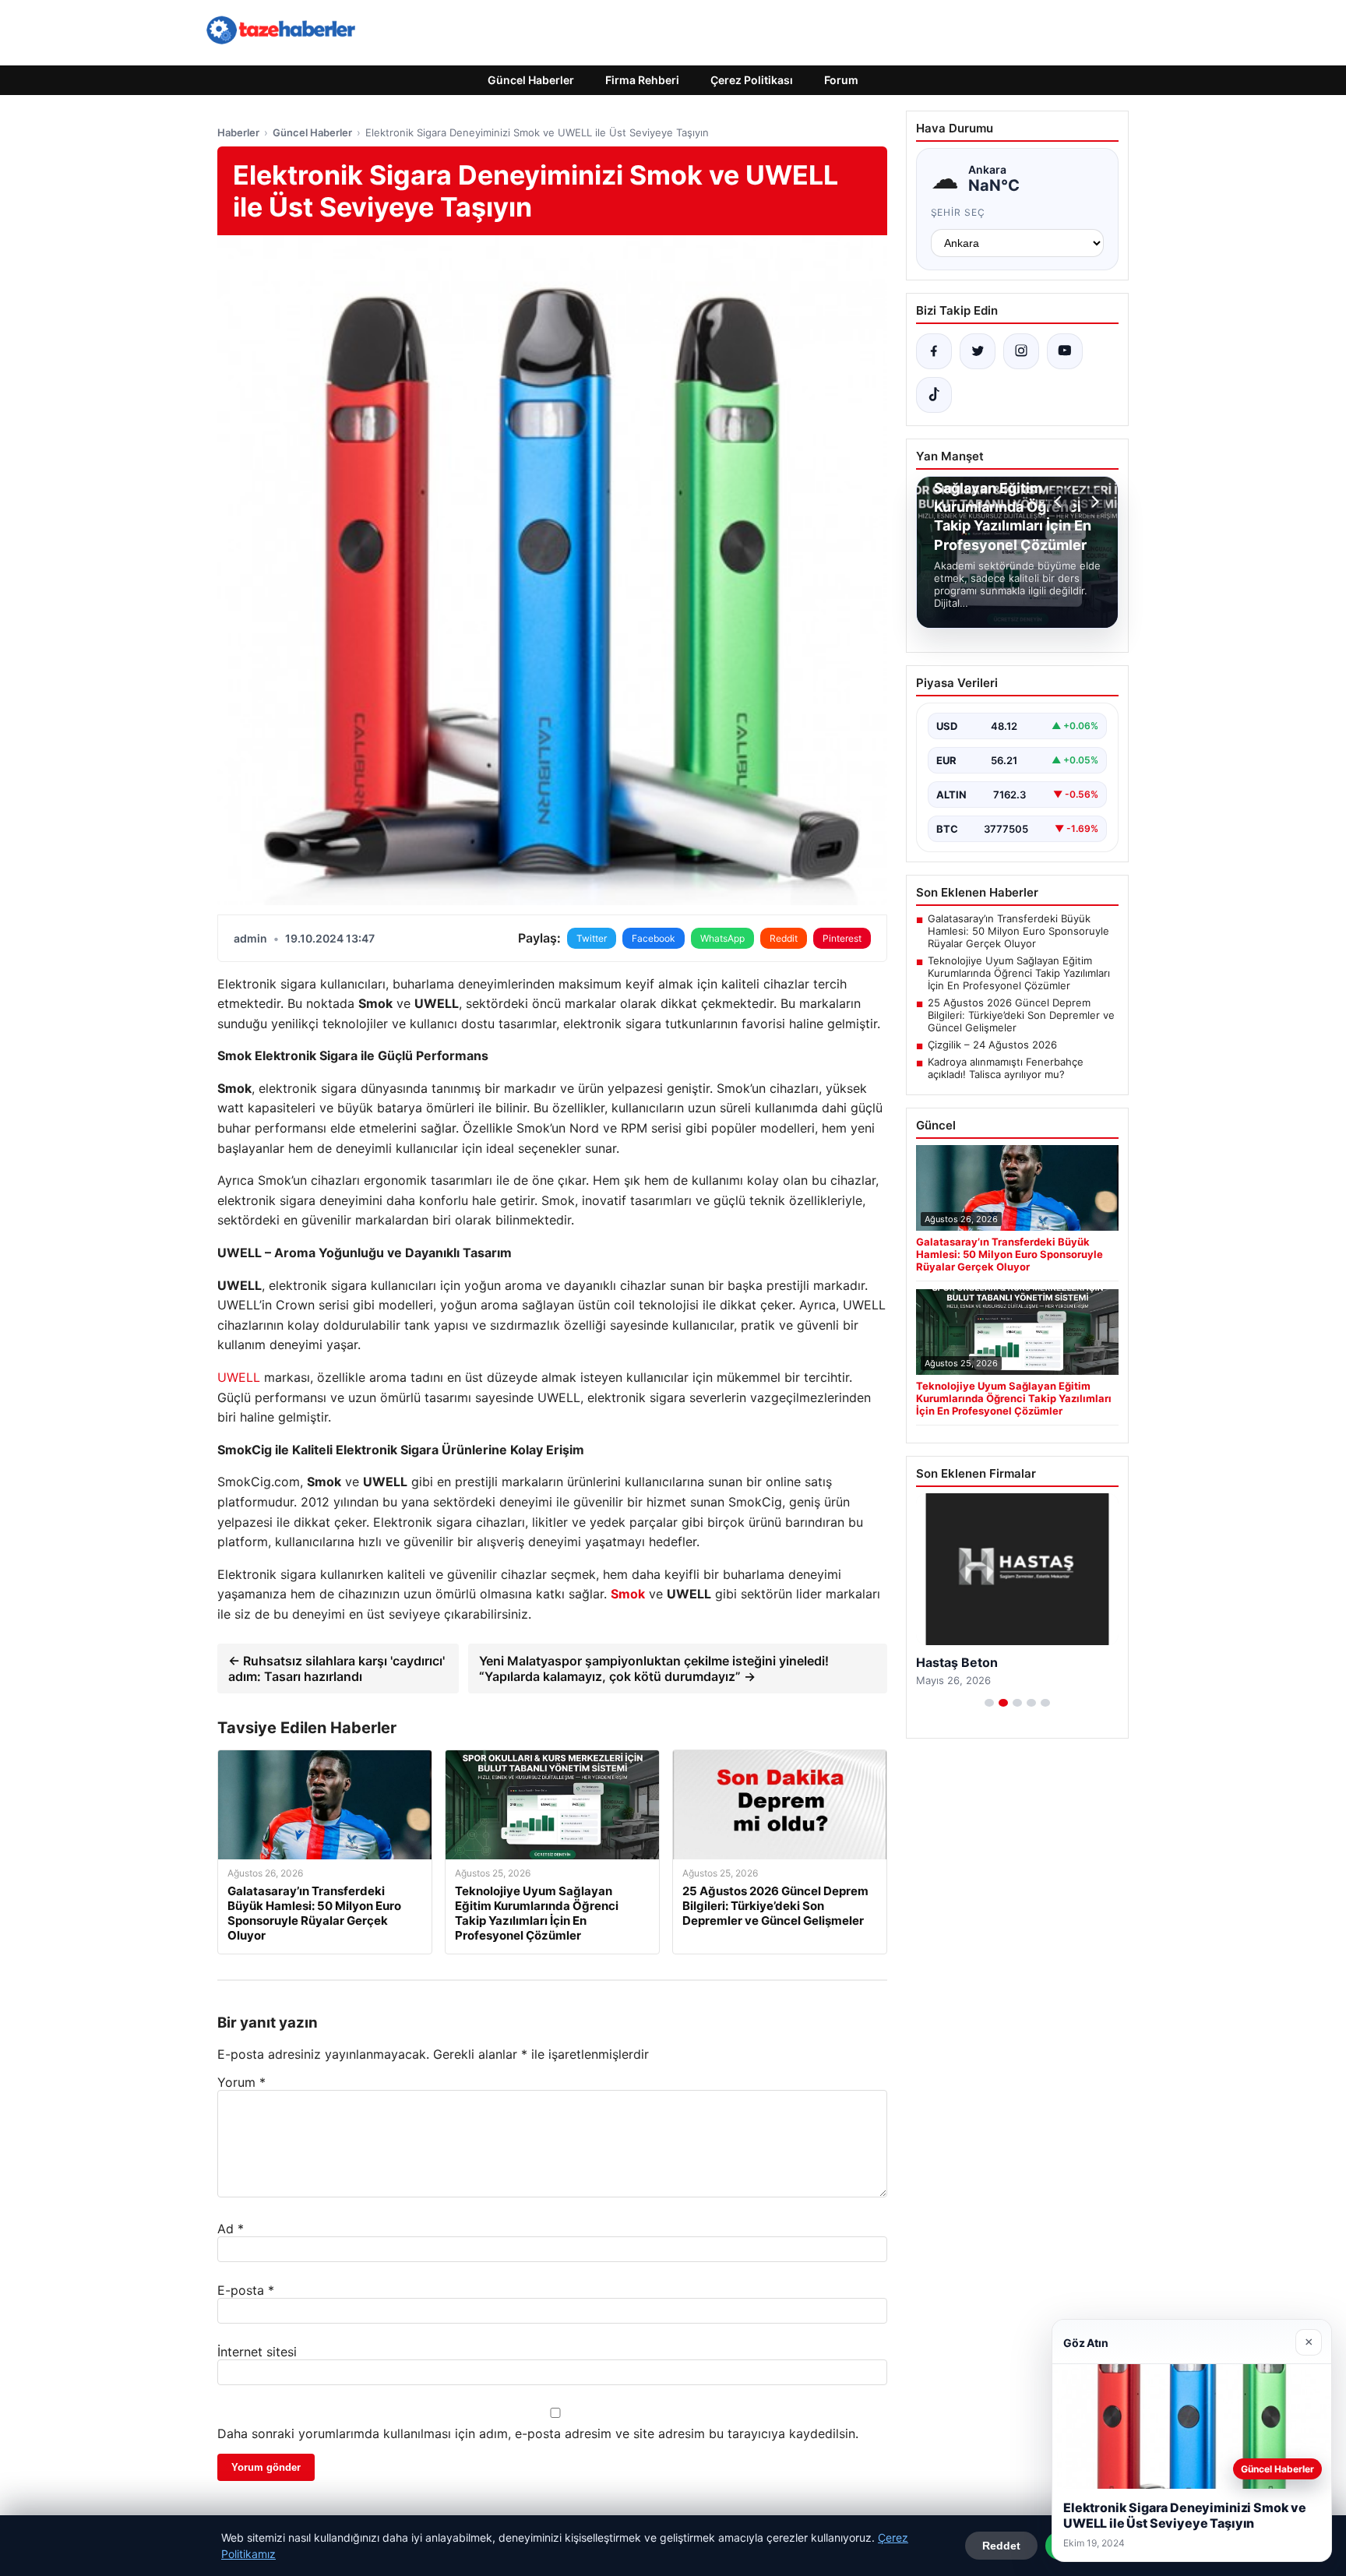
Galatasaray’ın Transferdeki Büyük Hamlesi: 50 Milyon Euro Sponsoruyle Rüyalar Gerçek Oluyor (1018, 931)
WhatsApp (722, 938)
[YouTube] (1065, 351)
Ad (231, 2229)
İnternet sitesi (257, 2352)
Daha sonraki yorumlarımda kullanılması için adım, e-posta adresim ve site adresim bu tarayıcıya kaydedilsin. (538, 2433)
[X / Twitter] (978, 351)
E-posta (246, 2290)
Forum (841, 80)
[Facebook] (934, 351)
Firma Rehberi (642, 80)
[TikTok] (934, 395)
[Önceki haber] (1060, 502)
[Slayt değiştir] (989, 1703)
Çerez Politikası (752, 80)
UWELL (239, 1377)
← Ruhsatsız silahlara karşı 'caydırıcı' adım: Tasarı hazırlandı (336, 1669)
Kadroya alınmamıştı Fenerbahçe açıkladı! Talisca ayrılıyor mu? (1006, 1068)
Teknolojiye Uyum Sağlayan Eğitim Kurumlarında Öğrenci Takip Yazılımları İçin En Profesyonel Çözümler (1019, 973)
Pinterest (842, 938)
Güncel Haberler (531, 80)
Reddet (1001, 2546)
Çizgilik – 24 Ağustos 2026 (992, 1045)
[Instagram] (1021, 351)
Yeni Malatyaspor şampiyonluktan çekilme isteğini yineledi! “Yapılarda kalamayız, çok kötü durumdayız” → (654, 1669)
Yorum (241, 2082)
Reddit (784, 938)
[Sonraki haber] (1093, 502)
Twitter (592, 938)
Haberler (238, 132)
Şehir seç (958, 212)
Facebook (654, 938)
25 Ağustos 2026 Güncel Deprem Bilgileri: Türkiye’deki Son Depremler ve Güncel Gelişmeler (1021, 1015)
